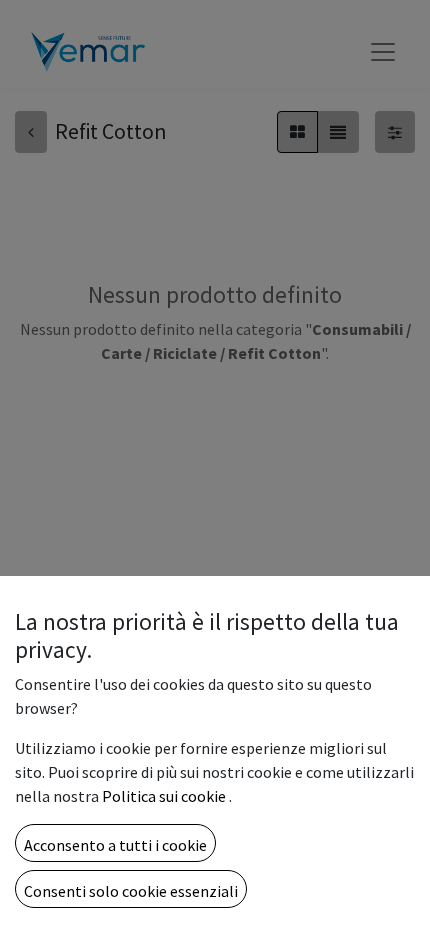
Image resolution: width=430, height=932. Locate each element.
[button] (115, 843)
